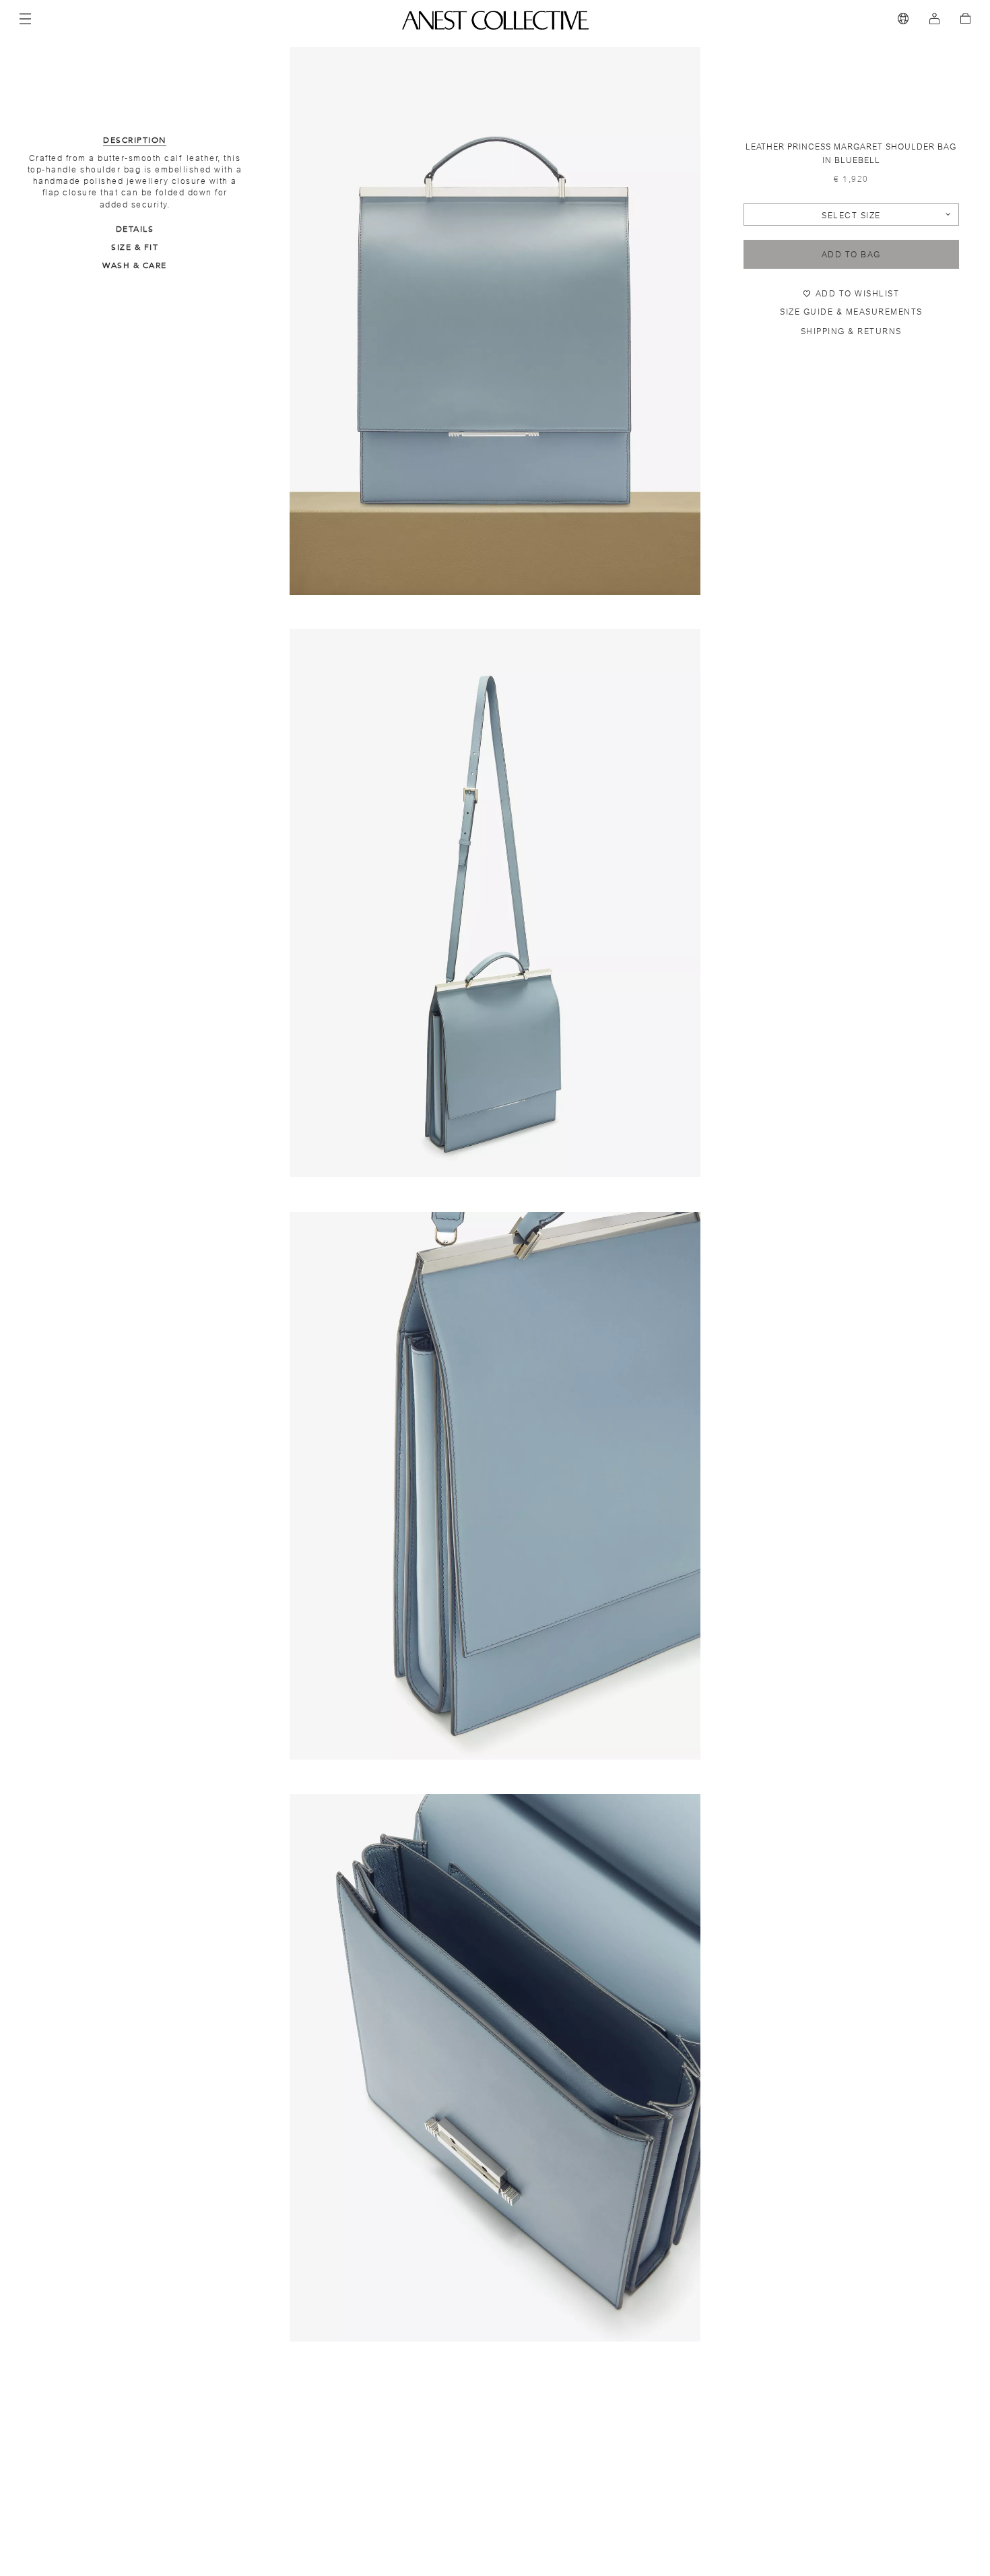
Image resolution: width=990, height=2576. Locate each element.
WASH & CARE (135, 265)
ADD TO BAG (851, 255)
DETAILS (135, 229)
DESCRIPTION (135, 140)
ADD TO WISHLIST (858, 294)
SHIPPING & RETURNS (851, 331)
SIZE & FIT (135, 247)
